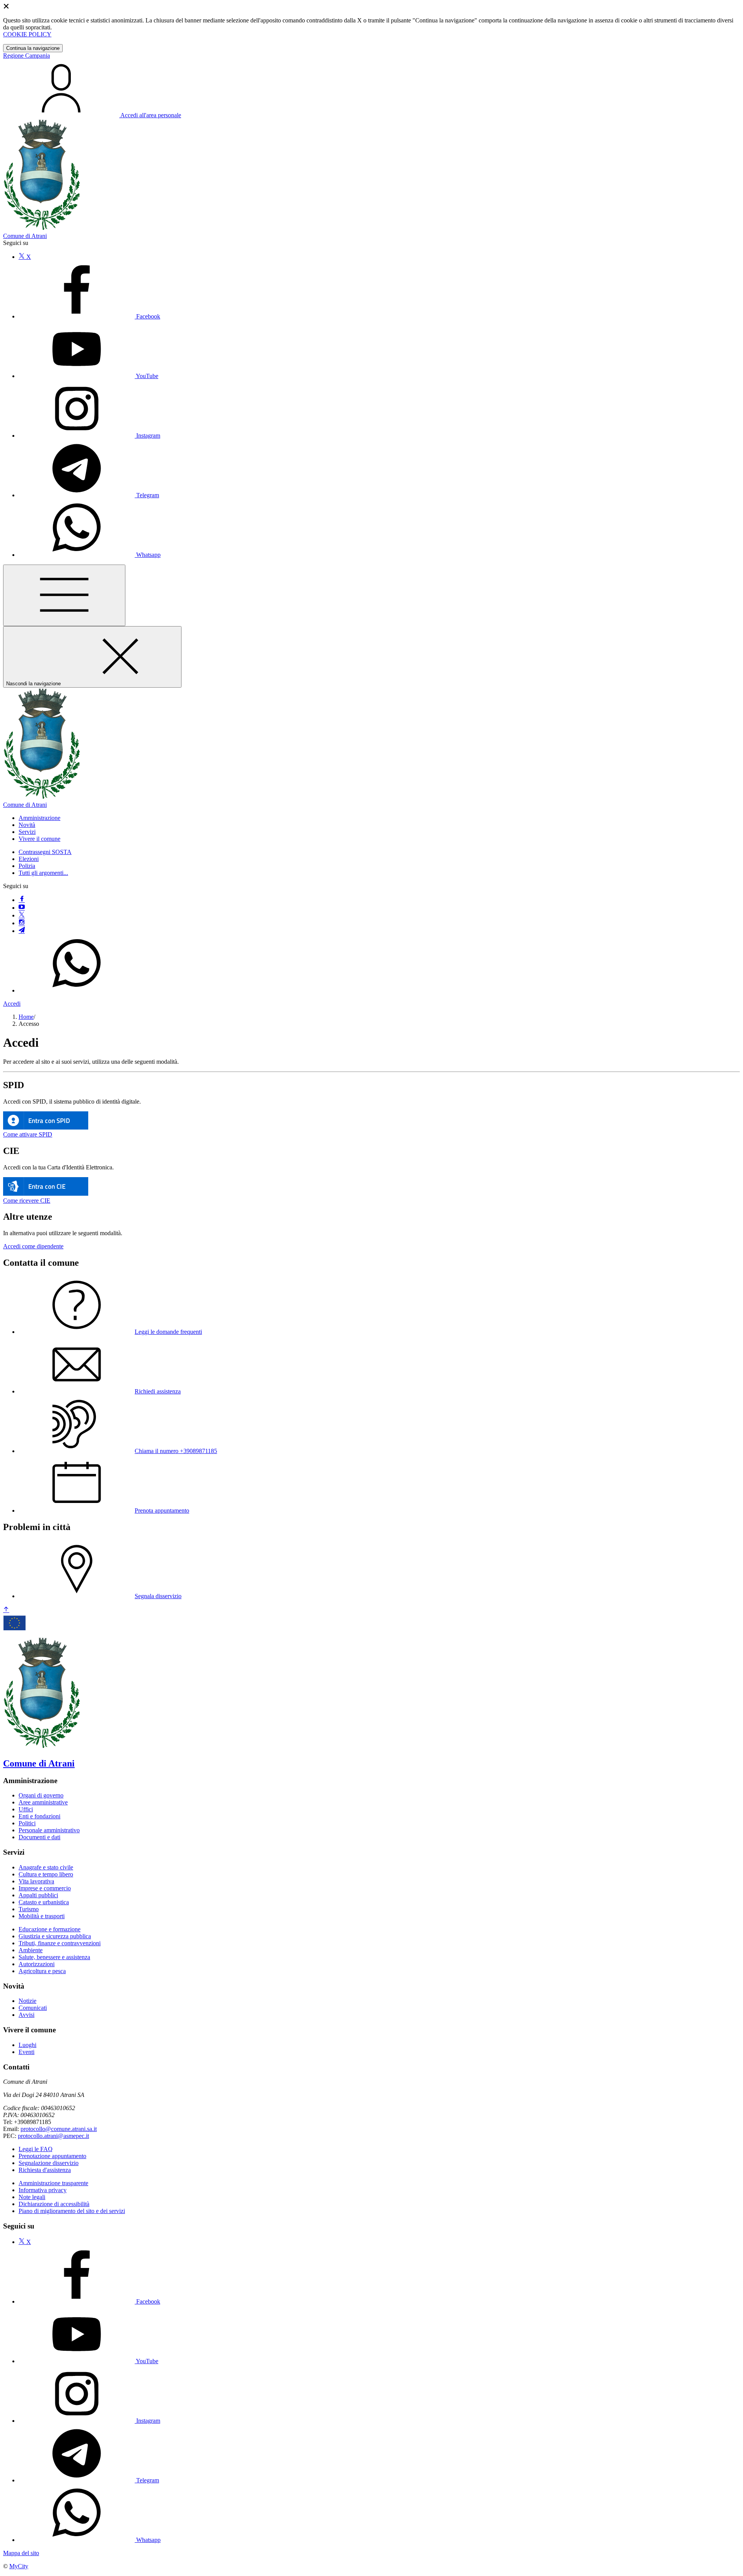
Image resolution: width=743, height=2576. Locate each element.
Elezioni (29, 859)
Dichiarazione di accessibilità (54, 2204)
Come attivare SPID (28, 1134)
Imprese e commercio (45, 1888)
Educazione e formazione (50, 1929)
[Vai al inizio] (6, 1610)
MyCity (19, 2566)
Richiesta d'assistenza (45, 2170)
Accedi (12, 1004)
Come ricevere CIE (27, 1201)
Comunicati (33, 2008)
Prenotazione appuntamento (52, 2156)
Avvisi (27, 2015)
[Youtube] (22, 908)
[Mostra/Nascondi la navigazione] (64, 595)
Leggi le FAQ (36, 2149)
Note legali (32, 2197)
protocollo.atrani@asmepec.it (53, 2136)
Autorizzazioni (37, 1964)
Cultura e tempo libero (46, 1874)
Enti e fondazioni (39, 1816)
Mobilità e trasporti (42, 1916)
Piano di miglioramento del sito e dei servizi (72, 2211)
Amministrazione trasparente (53, 2183)
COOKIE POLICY (27, 34)
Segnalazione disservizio (49, 2163)
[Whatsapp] (77, 990)
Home (26, 1017)
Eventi (27, 2052)
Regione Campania (27, 56)
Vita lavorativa (36, 1881)
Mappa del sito (21, 2553)
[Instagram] (22, 923)
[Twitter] (22, 915)
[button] (39, 818)
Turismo (29, 1909)
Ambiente (31, 1950)
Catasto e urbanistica (44, 1902)
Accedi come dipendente (33, 1246)
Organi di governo (41, 1795)
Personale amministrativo (49, 1830)
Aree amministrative (43, 1802)
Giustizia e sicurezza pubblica (55, 1936)
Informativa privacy (43, 2190)
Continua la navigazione (33, 48)
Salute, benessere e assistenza (54, 1957)
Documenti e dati (39, 1837)
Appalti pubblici (38, 1895)
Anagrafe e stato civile (46, 1867)
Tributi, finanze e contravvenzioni (60, 1943)
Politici (27, 1823)
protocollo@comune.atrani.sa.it (59, 2129)
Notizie (27, 2001)
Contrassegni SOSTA (45, 852)
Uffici (26, 1809)
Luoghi (27, 2045)
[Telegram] (22, 931)
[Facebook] (22, 900)
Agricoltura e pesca (42, 1971)
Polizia (27, 866)
